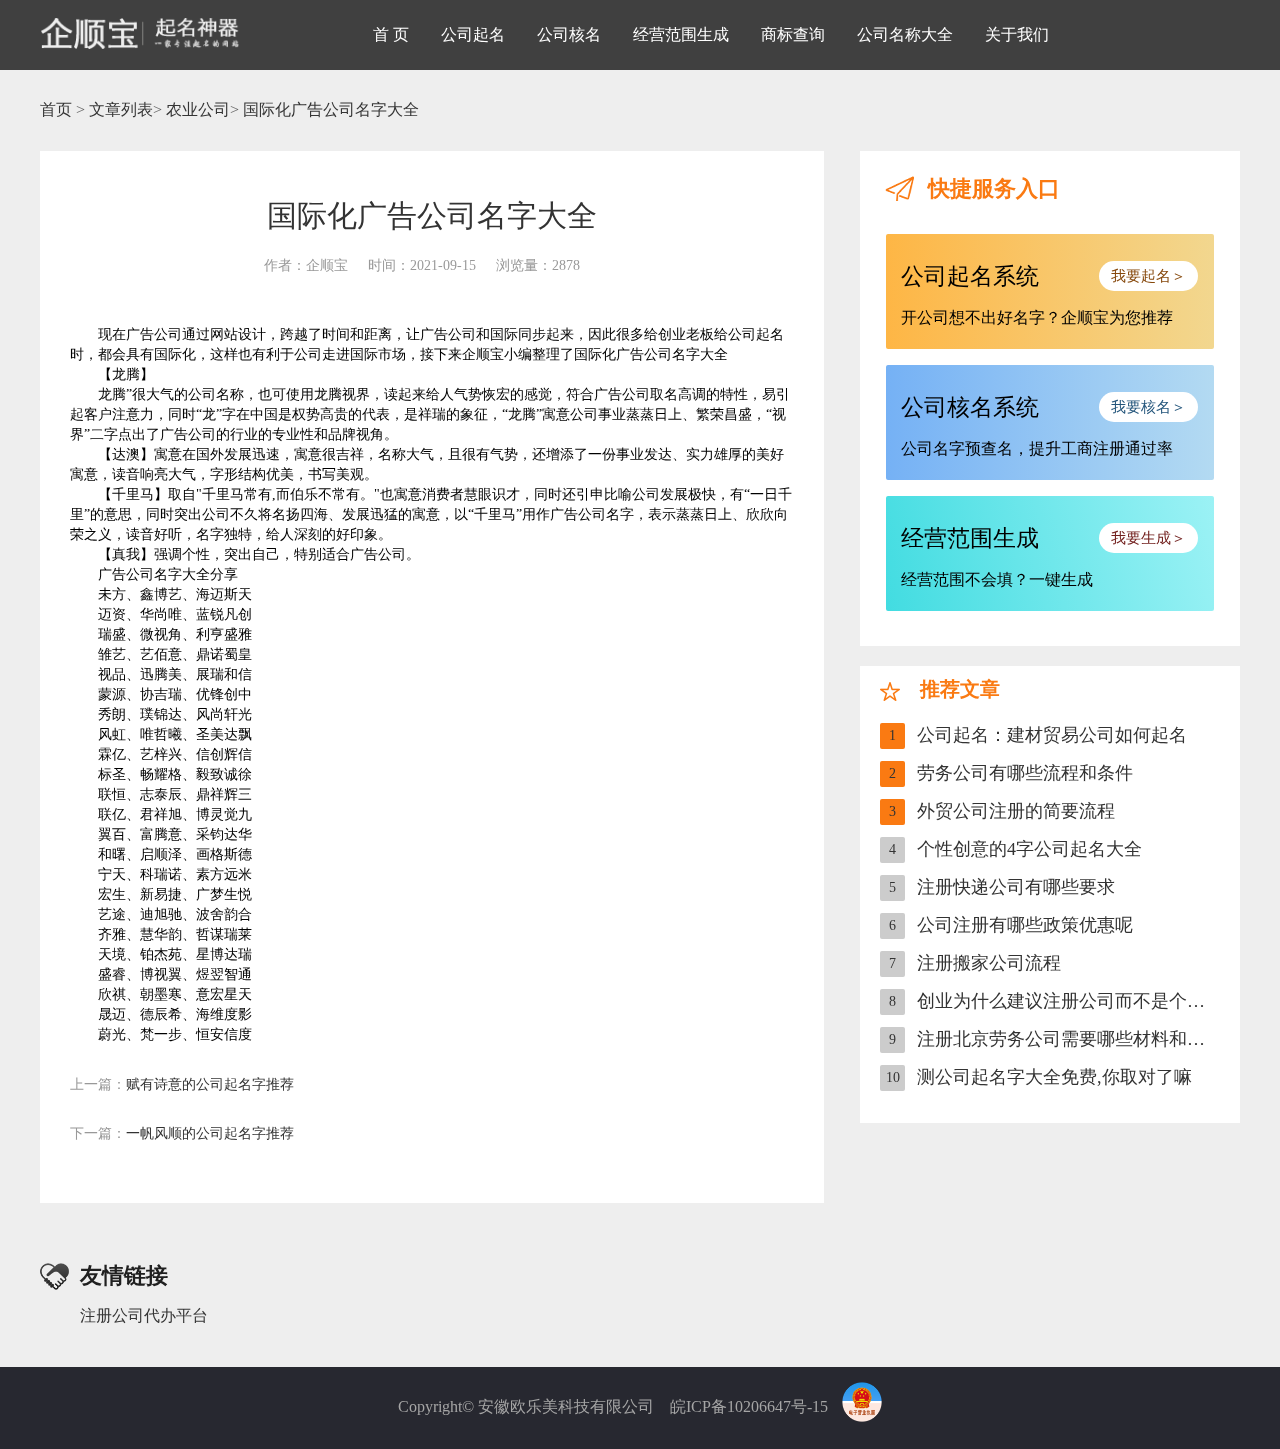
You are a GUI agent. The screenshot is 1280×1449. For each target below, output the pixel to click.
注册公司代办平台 (144, 1315)
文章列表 (121, 109)
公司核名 (569, 34)
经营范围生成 (681, 34)
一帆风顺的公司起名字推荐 (182, 1133)
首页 (56, 109)
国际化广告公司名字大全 (331, 109)
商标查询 (793, 34)
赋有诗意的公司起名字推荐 (182, 1084)
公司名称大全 (905, 34)
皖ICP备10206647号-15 (749, 1406)
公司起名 (473, 34)
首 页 (391, 34)
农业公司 (198, 109)
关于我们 (1017, 34)
